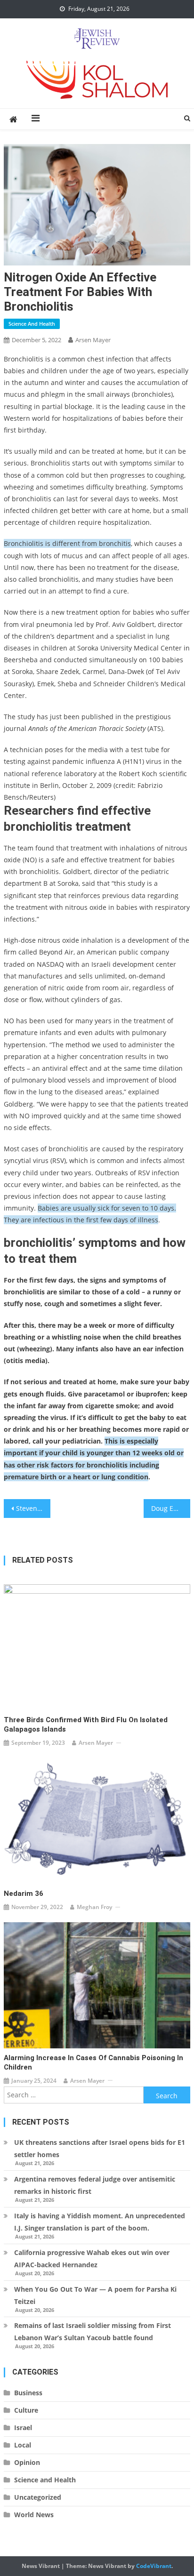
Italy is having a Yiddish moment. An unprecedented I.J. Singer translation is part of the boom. (100, 2222)
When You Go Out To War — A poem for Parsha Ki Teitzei (95, 2295)
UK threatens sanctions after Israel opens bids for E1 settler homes (100, 2148)
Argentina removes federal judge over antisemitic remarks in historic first (95, 2185)
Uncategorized (38, 2497)
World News (34, 2515)
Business (28, 2393)
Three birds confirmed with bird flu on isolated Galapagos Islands (86, 1725)
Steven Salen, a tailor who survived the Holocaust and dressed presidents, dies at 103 (33, 1508)
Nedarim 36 (24, 1894)
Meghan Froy (94, 1907)
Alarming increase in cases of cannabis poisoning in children (93, 2062)
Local (23, 2445)
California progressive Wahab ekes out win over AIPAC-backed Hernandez (92, 2259)
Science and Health (32, 324)
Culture (26, 2410)
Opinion (27, 2462)
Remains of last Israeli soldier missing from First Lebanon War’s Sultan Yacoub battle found (93, 2331)
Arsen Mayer (93, 340)
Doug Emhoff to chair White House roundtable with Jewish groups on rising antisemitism (171, 1508)
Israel (23, 2428)
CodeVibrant (154, 2566)
